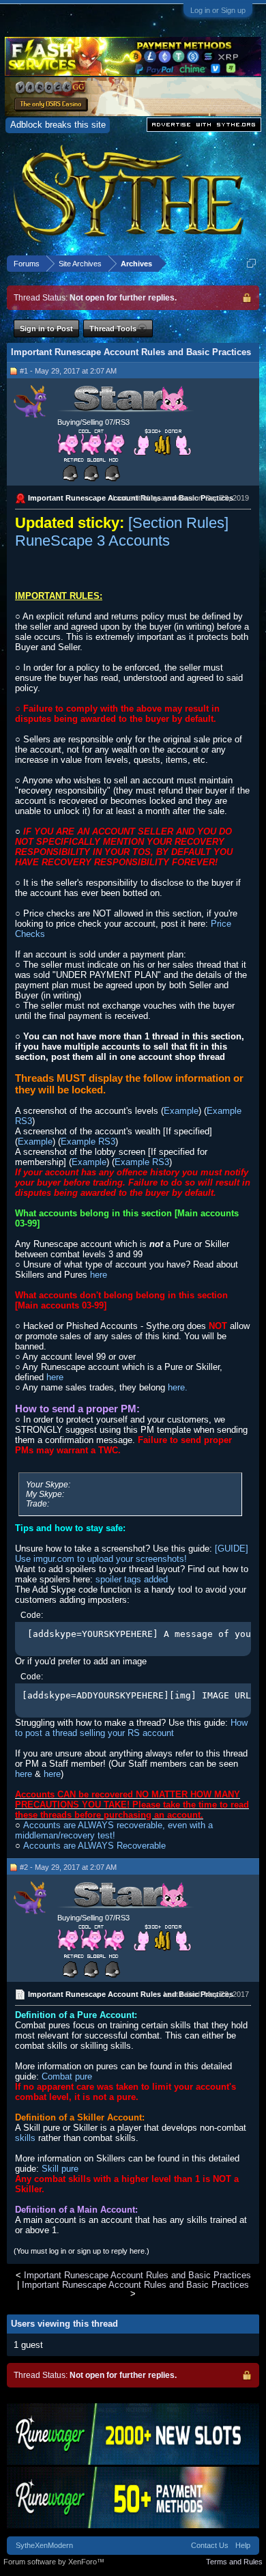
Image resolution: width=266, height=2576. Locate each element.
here (99, 1275)
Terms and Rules (234, 2562)
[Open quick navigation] (251, 263)
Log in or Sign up (218, 10)
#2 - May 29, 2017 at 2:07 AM (68, 1867)
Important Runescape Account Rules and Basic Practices (137, 2275)
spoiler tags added (132, 1579)
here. (178, 1387)
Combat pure (67, 2076)
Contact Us (210, 2545)
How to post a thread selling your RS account (131, 1728)
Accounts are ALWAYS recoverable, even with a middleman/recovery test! (114, 1830)
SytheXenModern (44, 2545)
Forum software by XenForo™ (54, 2562)
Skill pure (60, 2169)
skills (25, 2138)
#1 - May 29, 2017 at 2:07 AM (68, 371)
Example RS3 (88, 1142)
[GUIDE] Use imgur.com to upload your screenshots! (132, 1554)
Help (243, 2545)
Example (181, 1111)
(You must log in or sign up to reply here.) (82, 2251)
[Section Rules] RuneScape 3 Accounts (122, 532)
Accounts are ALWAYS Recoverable (94, 1846)
